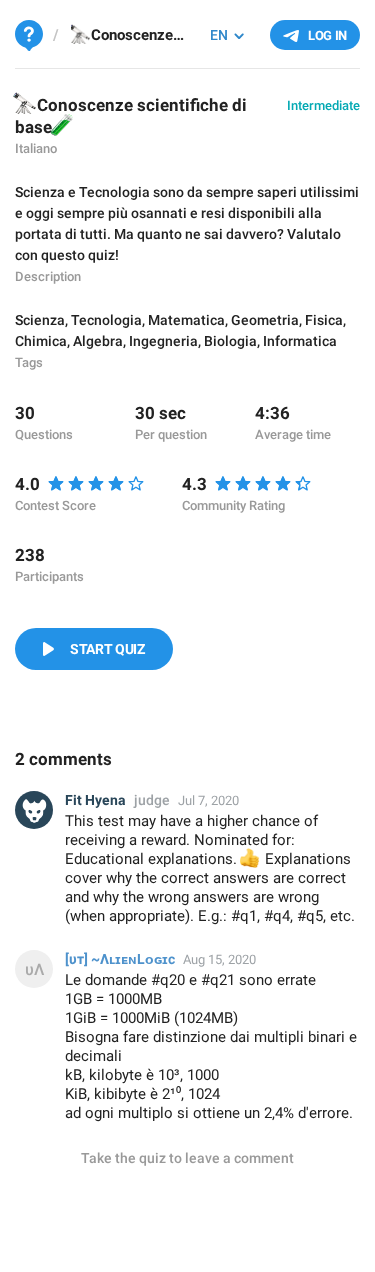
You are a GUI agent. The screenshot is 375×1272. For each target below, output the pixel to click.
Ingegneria (163, 341)
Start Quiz (107, 649)
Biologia (230, 341)
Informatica (300, 341)
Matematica (186, 320)
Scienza (40, 320)
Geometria (265, 320)
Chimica (41, 341)
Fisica (324, 320)
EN (219, 35)
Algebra (98, 341)
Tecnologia (106, 320)
